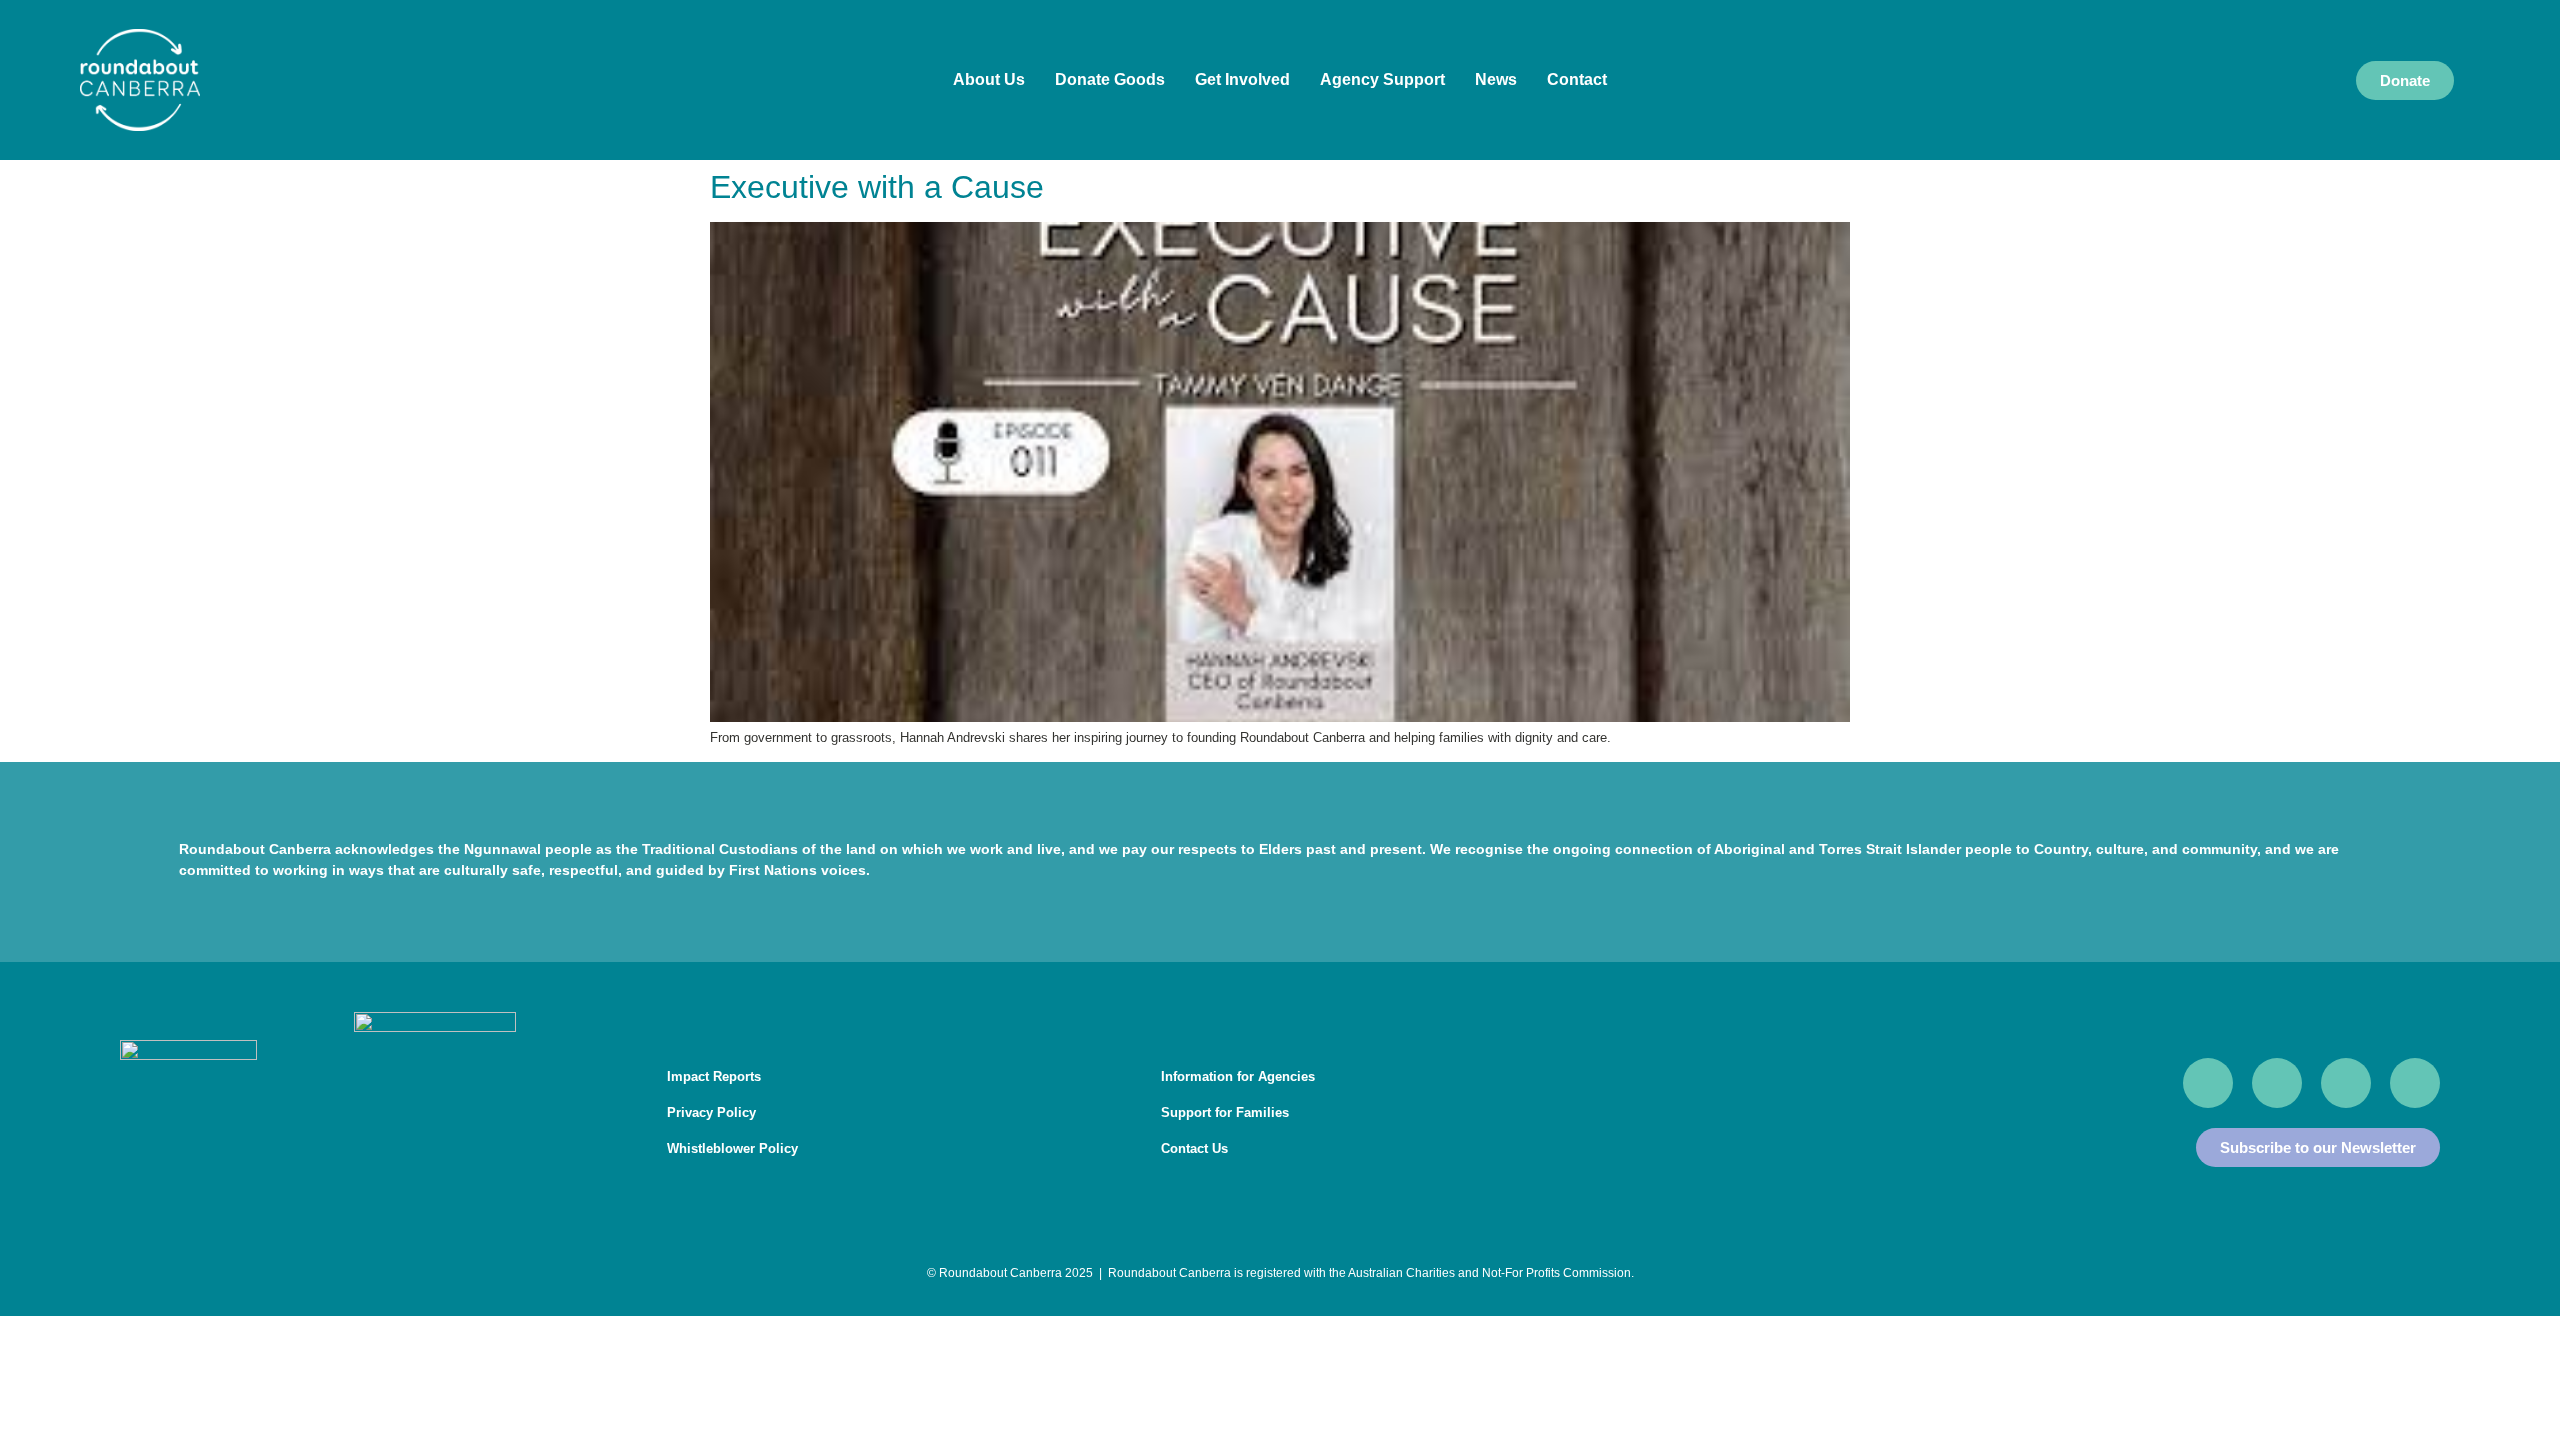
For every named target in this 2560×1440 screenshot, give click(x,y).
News (1496, 79)
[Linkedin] (2415, 1083)
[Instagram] (2346, 1083)
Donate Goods (1110, 79)
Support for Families (1225, 1112)
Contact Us (1194, 1148)
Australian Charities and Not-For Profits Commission (1489, 1273)
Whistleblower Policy (732, 1148)
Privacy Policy (711, 1112)
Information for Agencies (1238, 1076)
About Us (989, 79)
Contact (1577, 79)
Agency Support (1382, 79)
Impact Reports (714, 1076)
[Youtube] (2277, 1083)
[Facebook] (2208, 1083)
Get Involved (1242, 79)
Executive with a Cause (877, 187)
